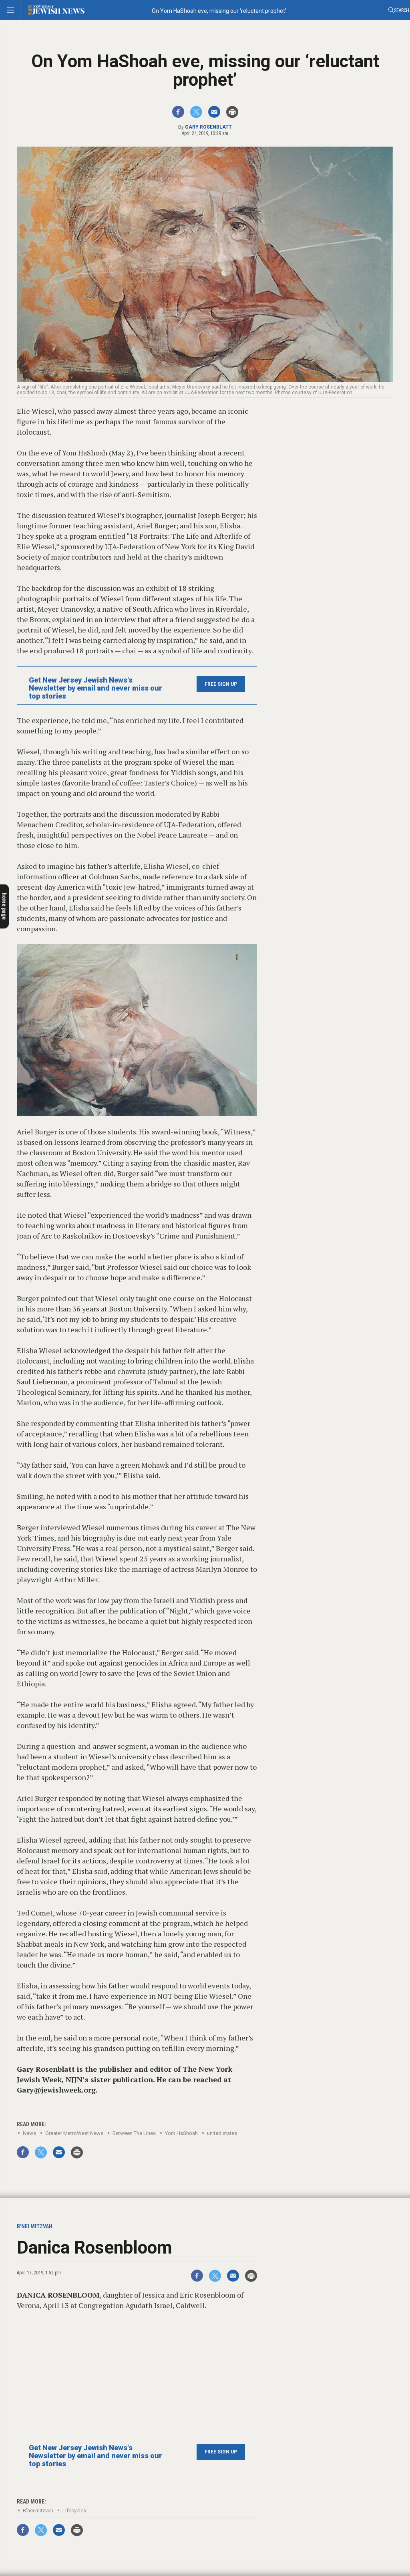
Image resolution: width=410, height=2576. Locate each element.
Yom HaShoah (181, 2133)
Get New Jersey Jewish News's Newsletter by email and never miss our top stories (95, 688)
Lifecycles (74, 2511)
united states (222, 2133)
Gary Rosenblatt (208, 127)
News (29, 2133)
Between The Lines (134, 2133)
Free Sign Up (221, 684)
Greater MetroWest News (74, 2133)
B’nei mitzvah (38, 2511)
